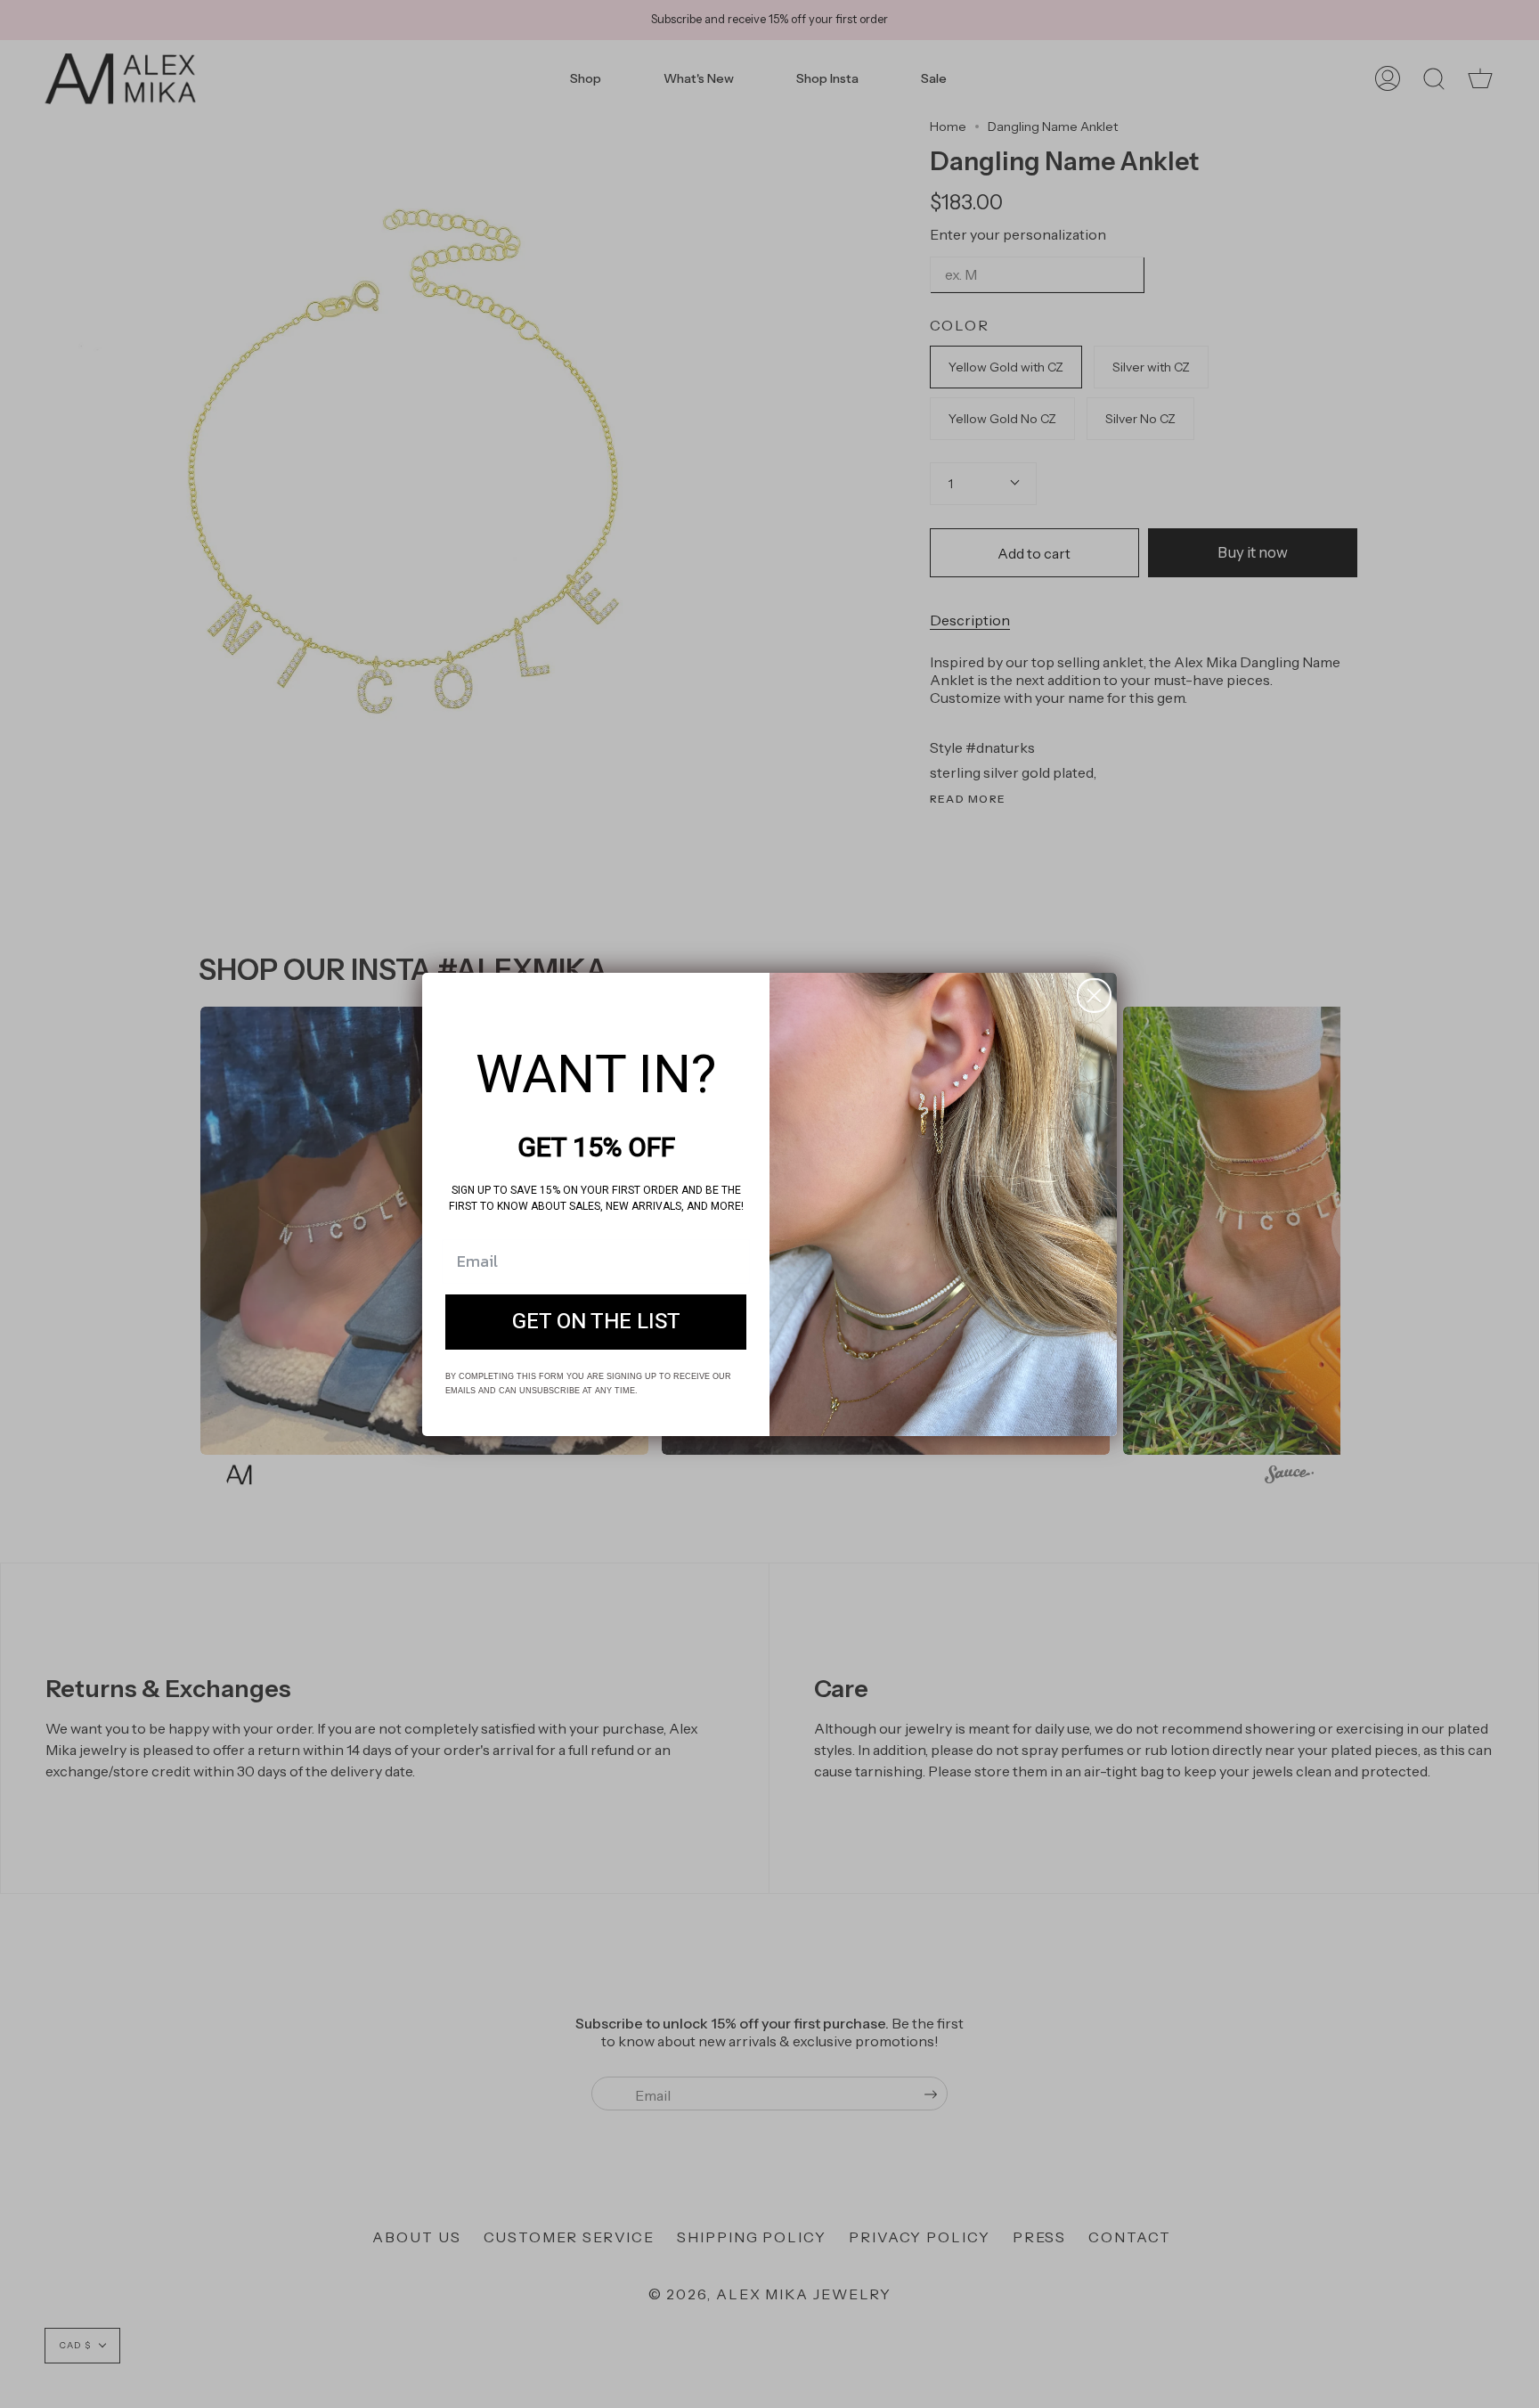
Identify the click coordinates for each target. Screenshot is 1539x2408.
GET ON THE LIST (596, 1322)
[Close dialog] (1094, 996)
